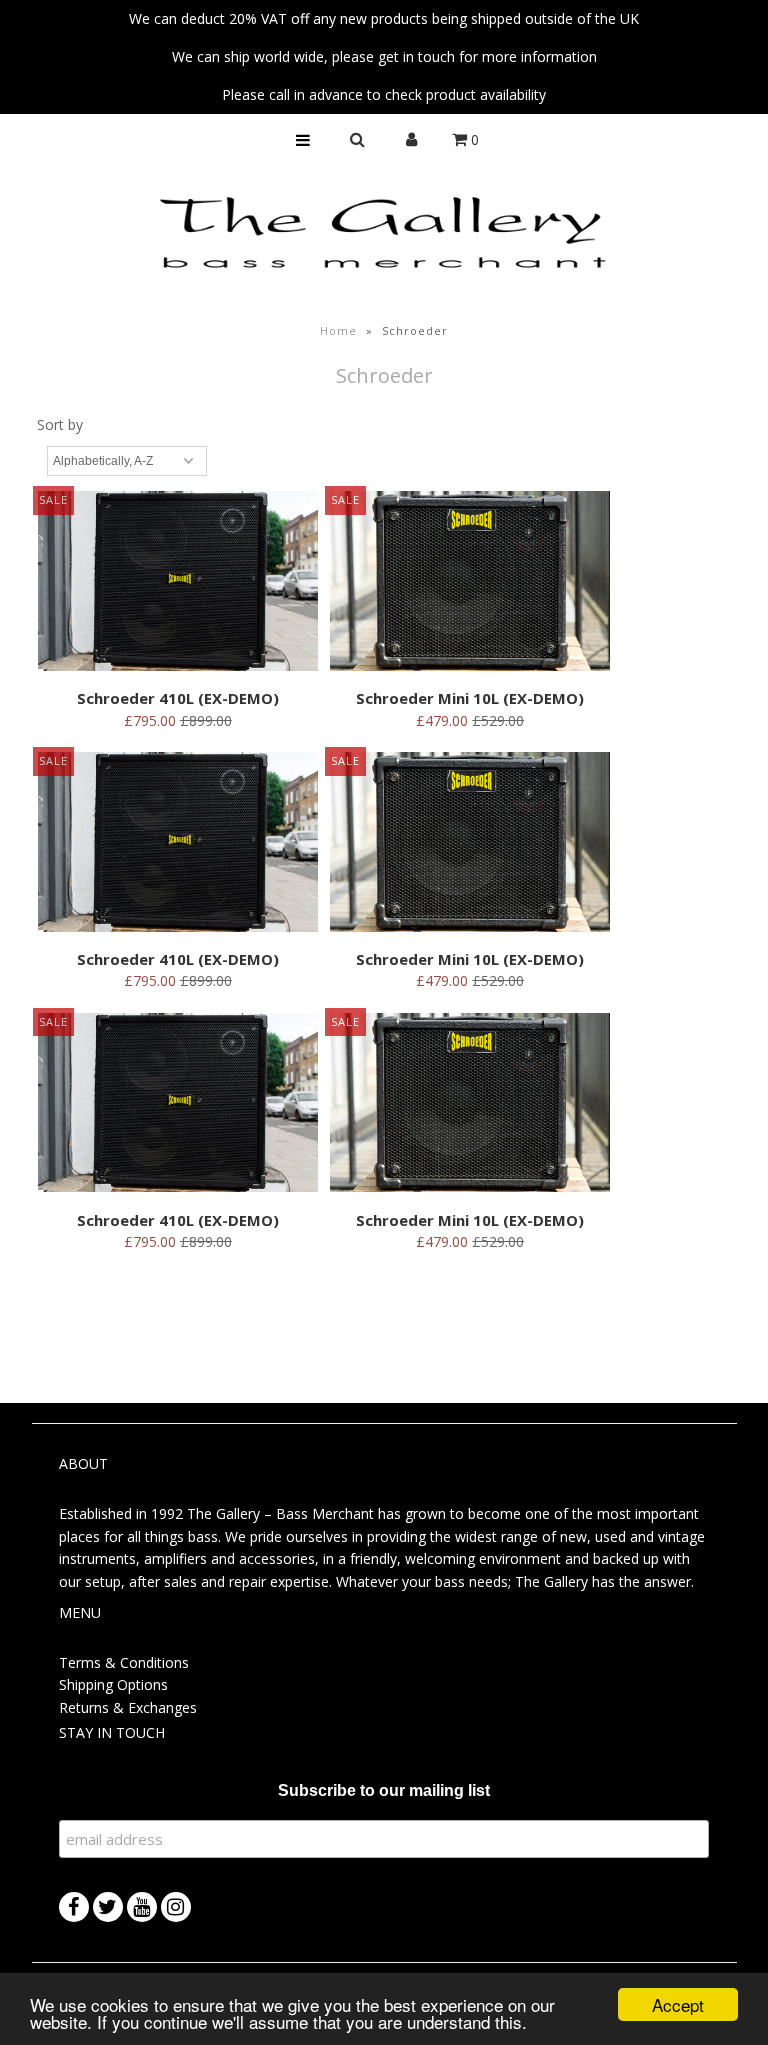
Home (338, 330)
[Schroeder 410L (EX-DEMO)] (178, 584)
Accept (678, 2004)
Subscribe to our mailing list (384, 1790)
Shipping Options (113, 1684)
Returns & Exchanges (128, 1707)
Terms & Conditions (124, 1662)
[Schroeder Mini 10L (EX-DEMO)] (470, 584)
